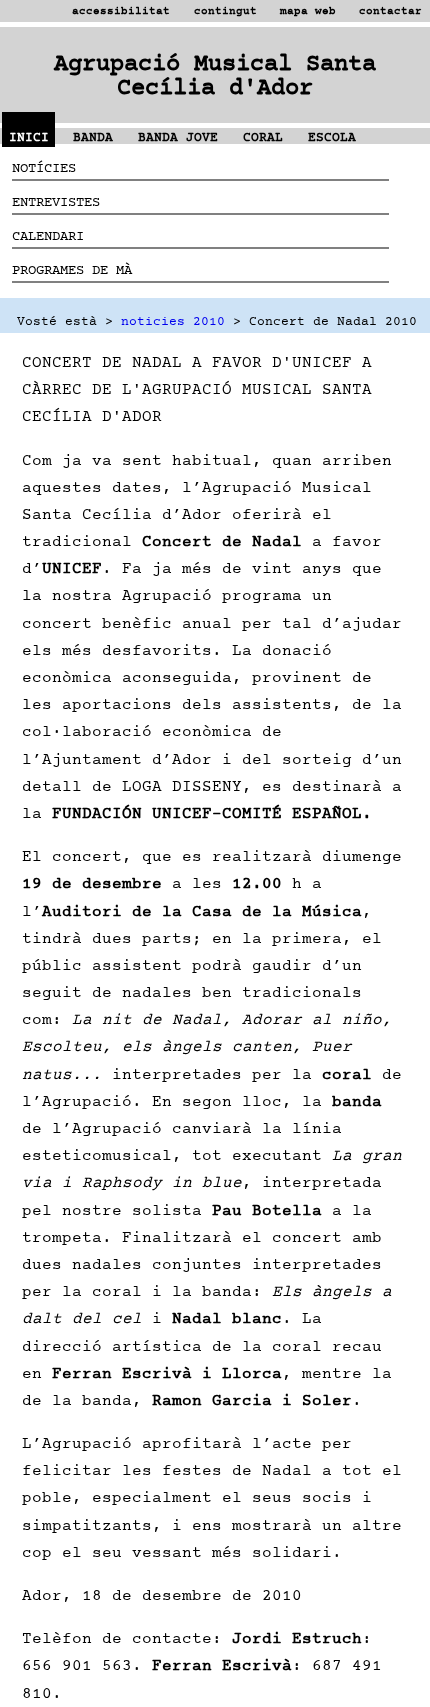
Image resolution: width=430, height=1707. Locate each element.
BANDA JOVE (178, 137)
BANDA (93, 137)
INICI (29, 137)
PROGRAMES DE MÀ (72, 269)
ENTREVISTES (56, 201)
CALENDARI (48, 235)
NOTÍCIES (44, 167)
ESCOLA (332, 137)
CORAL (263, 137)
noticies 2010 (173, 321)
